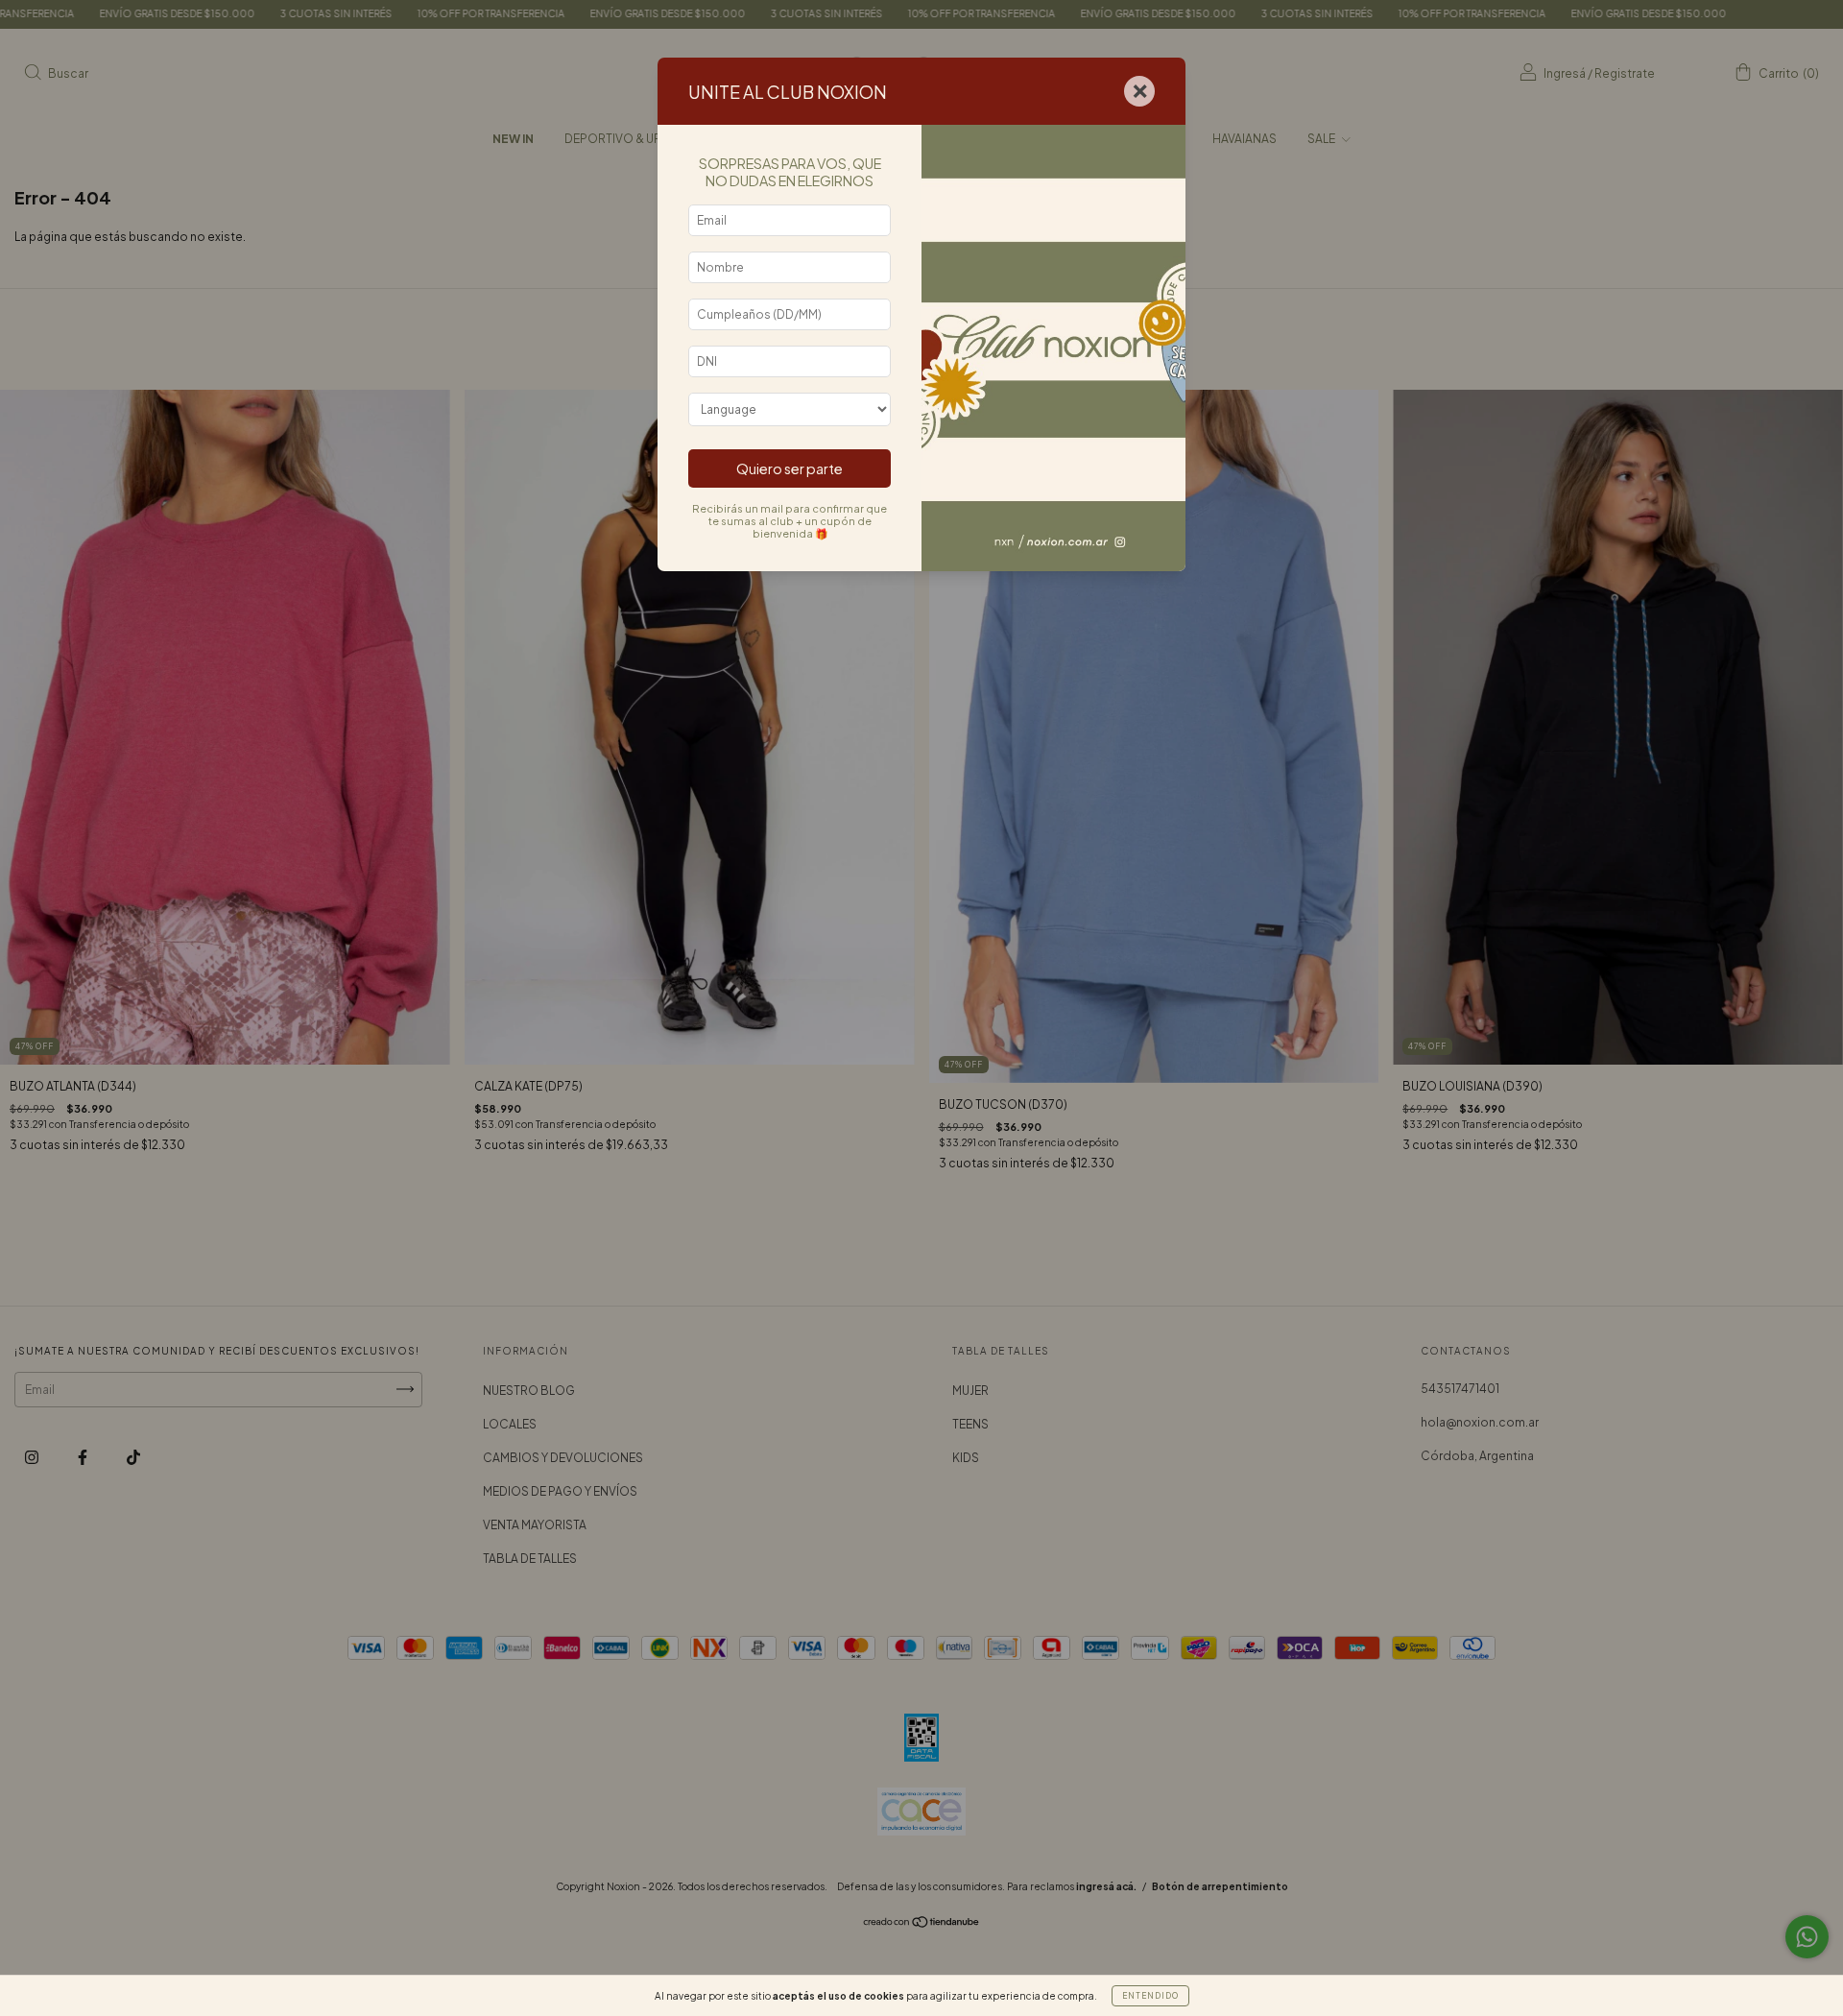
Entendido (1150, 1996)
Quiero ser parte (790, 468)
